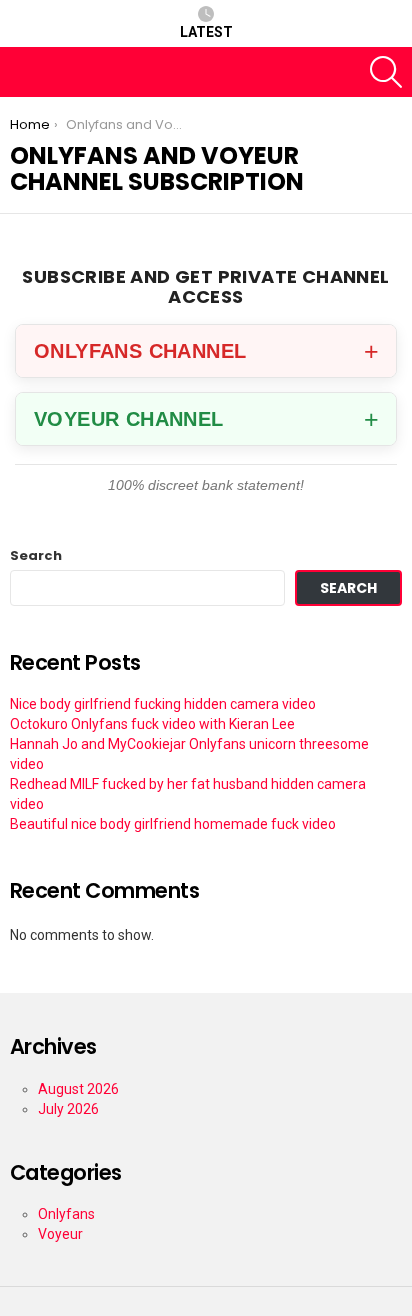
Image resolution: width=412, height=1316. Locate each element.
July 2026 (68, 1109)
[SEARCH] (386, 72)
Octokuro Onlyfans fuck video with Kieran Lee (152, 724)
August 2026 (78, 1089)
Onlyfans (66, 1214)
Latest (206, 32)
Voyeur (60, 1234)
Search (36, 556)
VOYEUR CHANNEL (129, 419)
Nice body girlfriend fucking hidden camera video (163, 704)
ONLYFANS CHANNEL (140, 351)
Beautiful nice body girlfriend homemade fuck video (173, 824)
